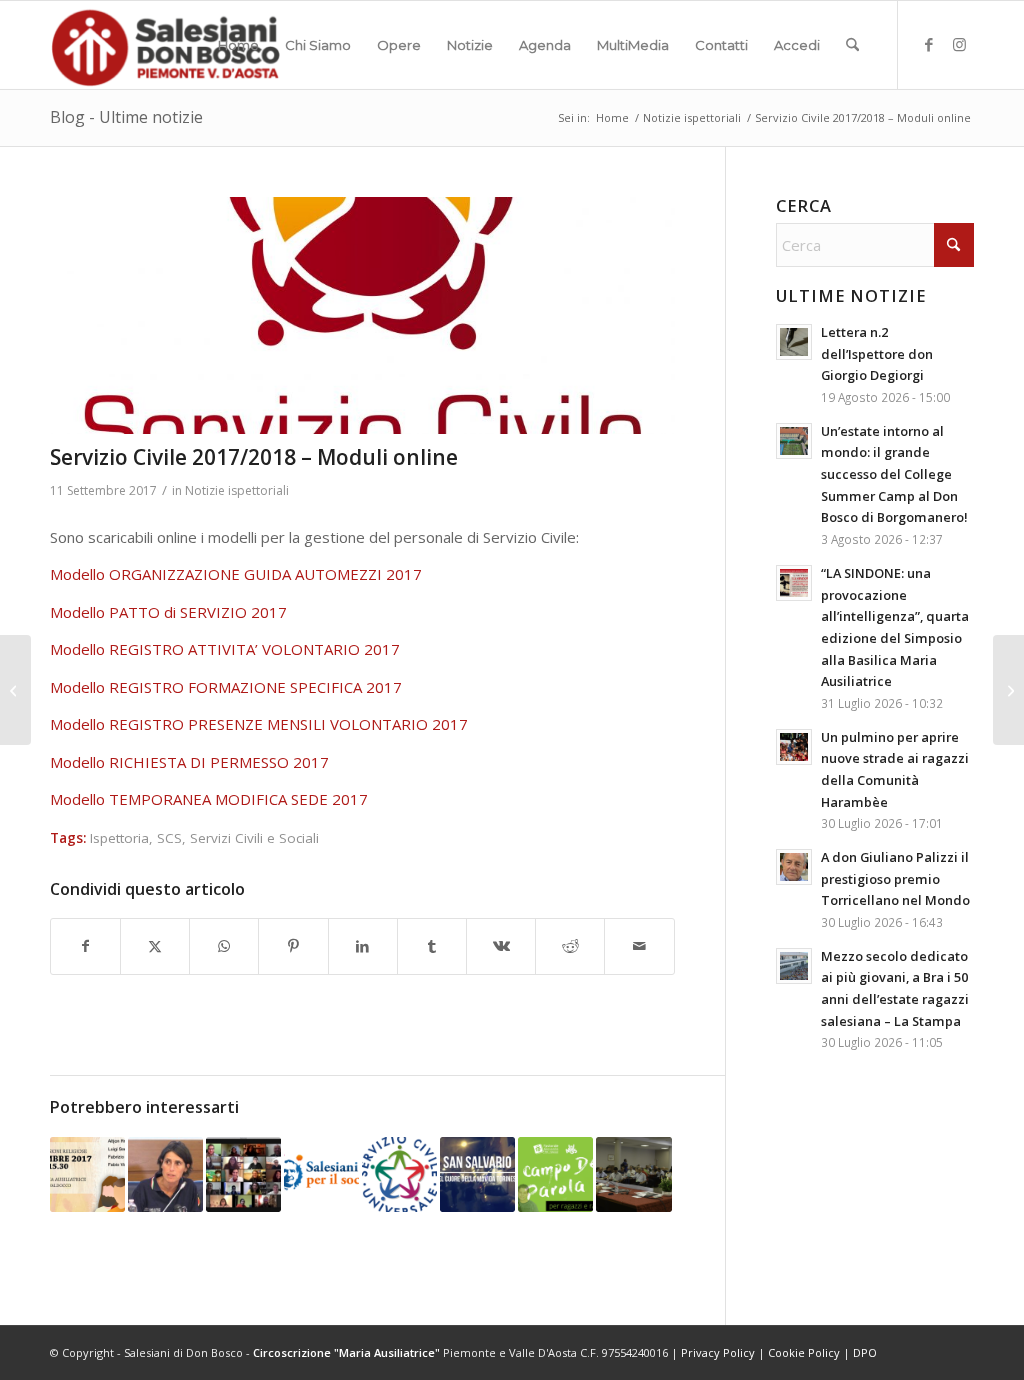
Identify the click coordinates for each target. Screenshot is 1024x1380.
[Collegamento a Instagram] (959, 44)
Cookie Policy (804, 1352)
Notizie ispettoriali (237, 490)
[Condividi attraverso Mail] (639, 946)
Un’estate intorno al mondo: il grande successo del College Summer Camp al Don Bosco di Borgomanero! (894, 474)
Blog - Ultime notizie (126, 117)
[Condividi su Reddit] (570, 946)
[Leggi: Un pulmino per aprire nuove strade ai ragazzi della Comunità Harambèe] (794, 747)
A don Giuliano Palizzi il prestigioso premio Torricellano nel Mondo (895, 878)
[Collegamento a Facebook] (929, 44)
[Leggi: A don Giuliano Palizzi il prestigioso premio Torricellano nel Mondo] (794, 867)
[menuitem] (238, 45)
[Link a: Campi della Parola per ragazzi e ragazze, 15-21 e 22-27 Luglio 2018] (555, 1174)
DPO (865, 1352)
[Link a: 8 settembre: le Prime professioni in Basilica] (87, 1174)
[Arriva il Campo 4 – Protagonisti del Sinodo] (15, 690)
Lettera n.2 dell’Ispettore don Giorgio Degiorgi (877, 353)
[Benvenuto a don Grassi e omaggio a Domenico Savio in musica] (1008, 690)
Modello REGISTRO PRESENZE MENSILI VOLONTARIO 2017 (259, 724)
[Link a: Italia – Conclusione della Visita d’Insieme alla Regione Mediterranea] (633, 1174)
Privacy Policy (718, 1352)
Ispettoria (119, 838)
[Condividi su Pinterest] (293, 946)
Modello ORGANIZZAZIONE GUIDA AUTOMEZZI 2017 (236, 574)
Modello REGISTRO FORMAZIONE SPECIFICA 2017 (226, 687)
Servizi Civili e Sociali (254, 838)
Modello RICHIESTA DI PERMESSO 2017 (189, 762)
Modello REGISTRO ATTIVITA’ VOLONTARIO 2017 (225, 649)
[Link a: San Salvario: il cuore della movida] (477, 1174)
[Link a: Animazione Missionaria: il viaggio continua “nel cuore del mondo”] (243, 1174)
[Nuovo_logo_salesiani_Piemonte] (165, 45)
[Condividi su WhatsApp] (224, 946)
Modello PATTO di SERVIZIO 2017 (168, 612)
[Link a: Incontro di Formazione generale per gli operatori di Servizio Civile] (399, 1174)
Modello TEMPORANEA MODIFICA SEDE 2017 (209, 799)
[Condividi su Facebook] (85, 946)
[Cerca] (852, 45)
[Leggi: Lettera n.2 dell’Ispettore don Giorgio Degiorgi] (794, 342)
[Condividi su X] (155, 946)
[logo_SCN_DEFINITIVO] (362, 315)
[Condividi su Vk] (501, 946)
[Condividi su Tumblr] (432, 946)
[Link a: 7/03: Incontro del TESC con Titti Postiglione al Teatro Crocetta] (165, 1174)
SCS (169, 838)
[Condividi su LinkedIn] (363, 946)
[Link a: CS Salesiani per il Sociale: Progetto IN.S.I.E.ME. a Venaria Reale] (321, 1174)
